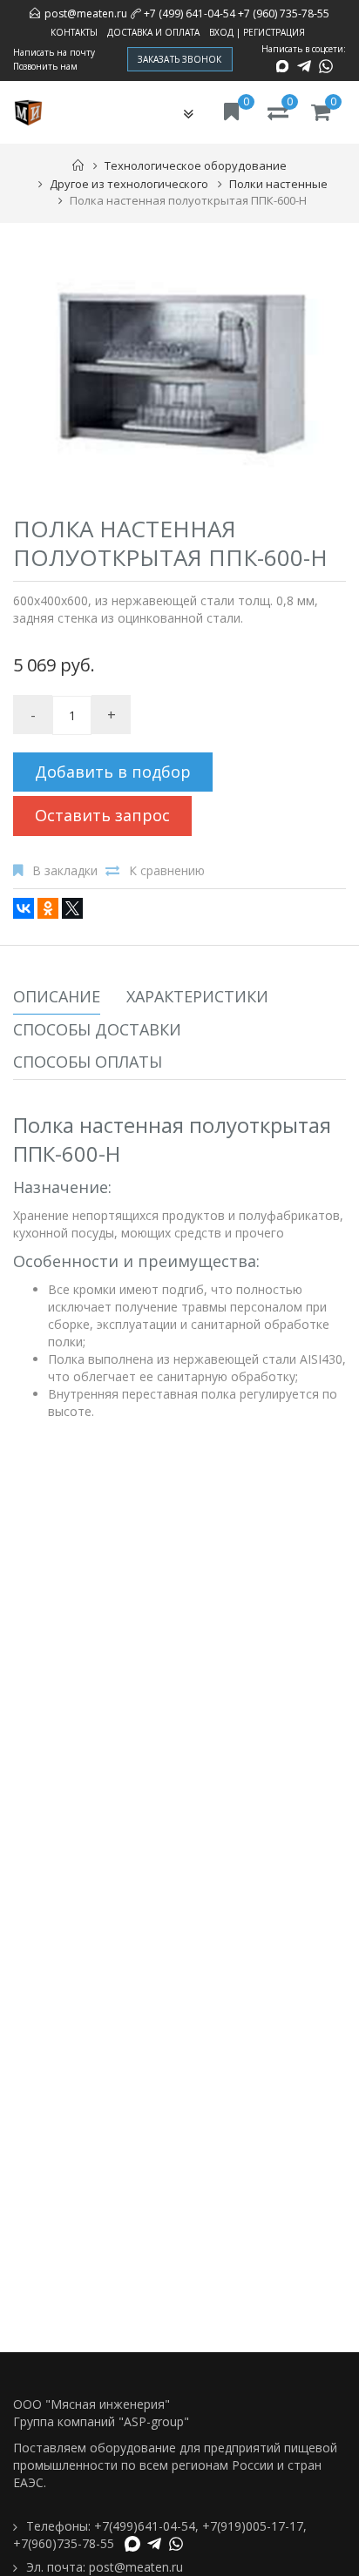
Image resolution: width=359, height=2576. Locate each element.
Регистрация (274, 32)
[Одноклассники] (48, 908)
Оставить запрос (102, 815)
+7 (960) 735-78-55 (284, 13)
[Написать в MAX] (282, 66)
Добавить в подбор (113, 772)
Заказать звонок (180, 59)
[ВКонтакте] (24, 908)
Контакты (74, 32)
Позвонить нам (45, 66)
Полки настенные (278, 184)
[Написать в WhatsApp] (326, 66)
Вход (221, 32)
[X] (72, 908)
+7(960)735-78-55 (64, 2543)
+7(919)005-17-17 (253, 2526)
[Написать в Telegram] (304, 66)
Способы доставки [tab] (97, 1029)
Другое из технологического (129, 184)
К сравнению (167, 870)
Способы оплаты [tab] (88, 1062)
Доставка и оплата (153, 32)
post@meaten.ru (86, 13)
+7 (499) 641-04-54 (190, 13)
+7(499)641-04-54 (145, 2526)
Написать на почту (54, 52)
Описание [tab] (57, 996)
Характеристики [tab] (197, 996)
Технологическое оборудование (196, 165)
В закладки (65, 870)
